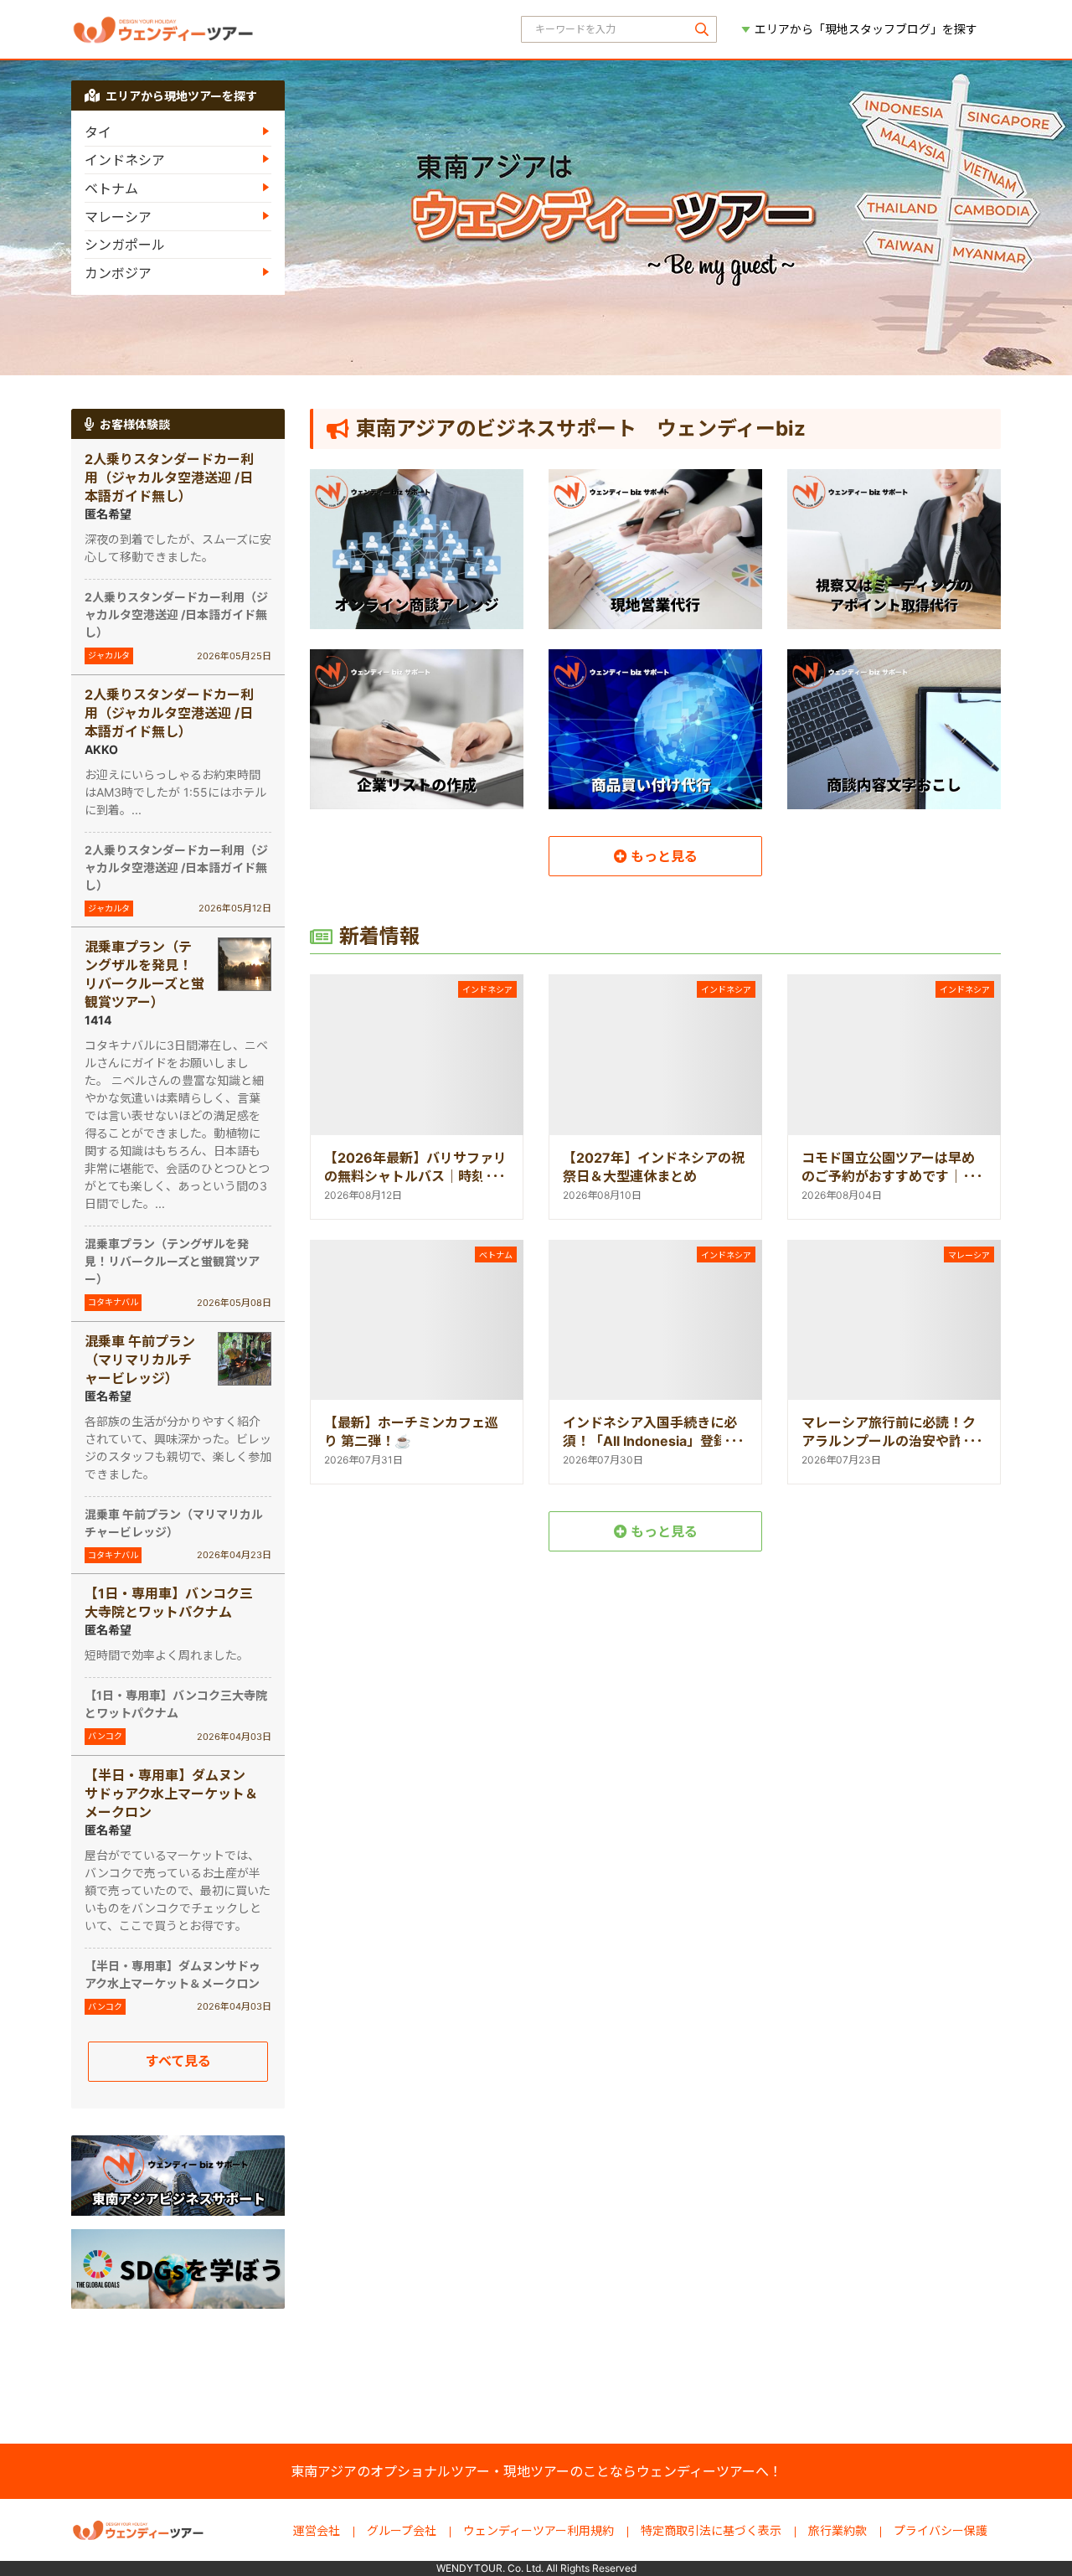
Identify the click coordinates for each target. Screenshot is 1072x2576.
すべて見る (178, 2061)
